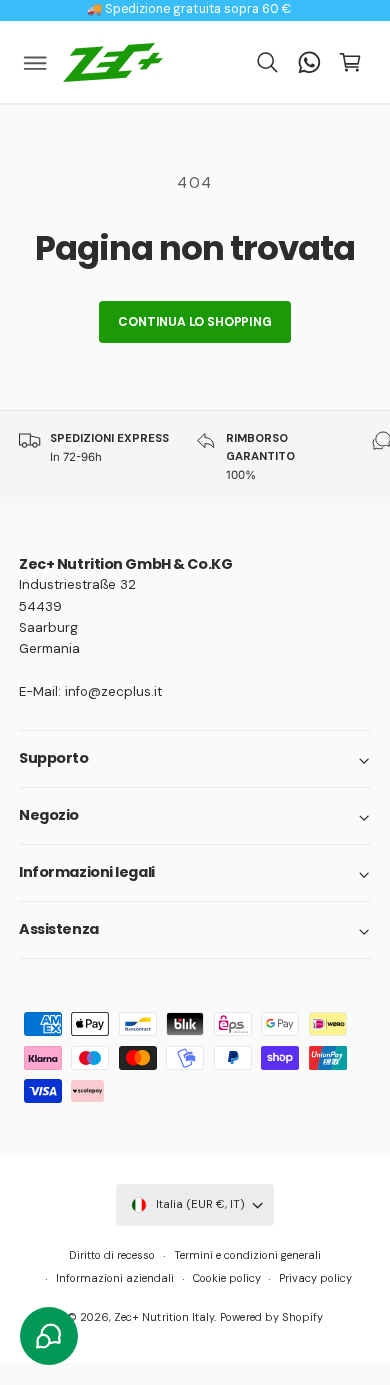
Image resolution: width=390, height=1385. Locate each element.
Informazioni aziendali (115, 1278)
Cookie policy (227, 1278)
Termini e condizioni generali (247, 1255)
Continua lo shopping (194, 322)
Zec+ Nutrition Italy (163, 1317)
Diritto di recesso (112, 1255)
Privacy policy (315, 1278)
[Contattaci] (309, 62)
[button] (36, 62)
